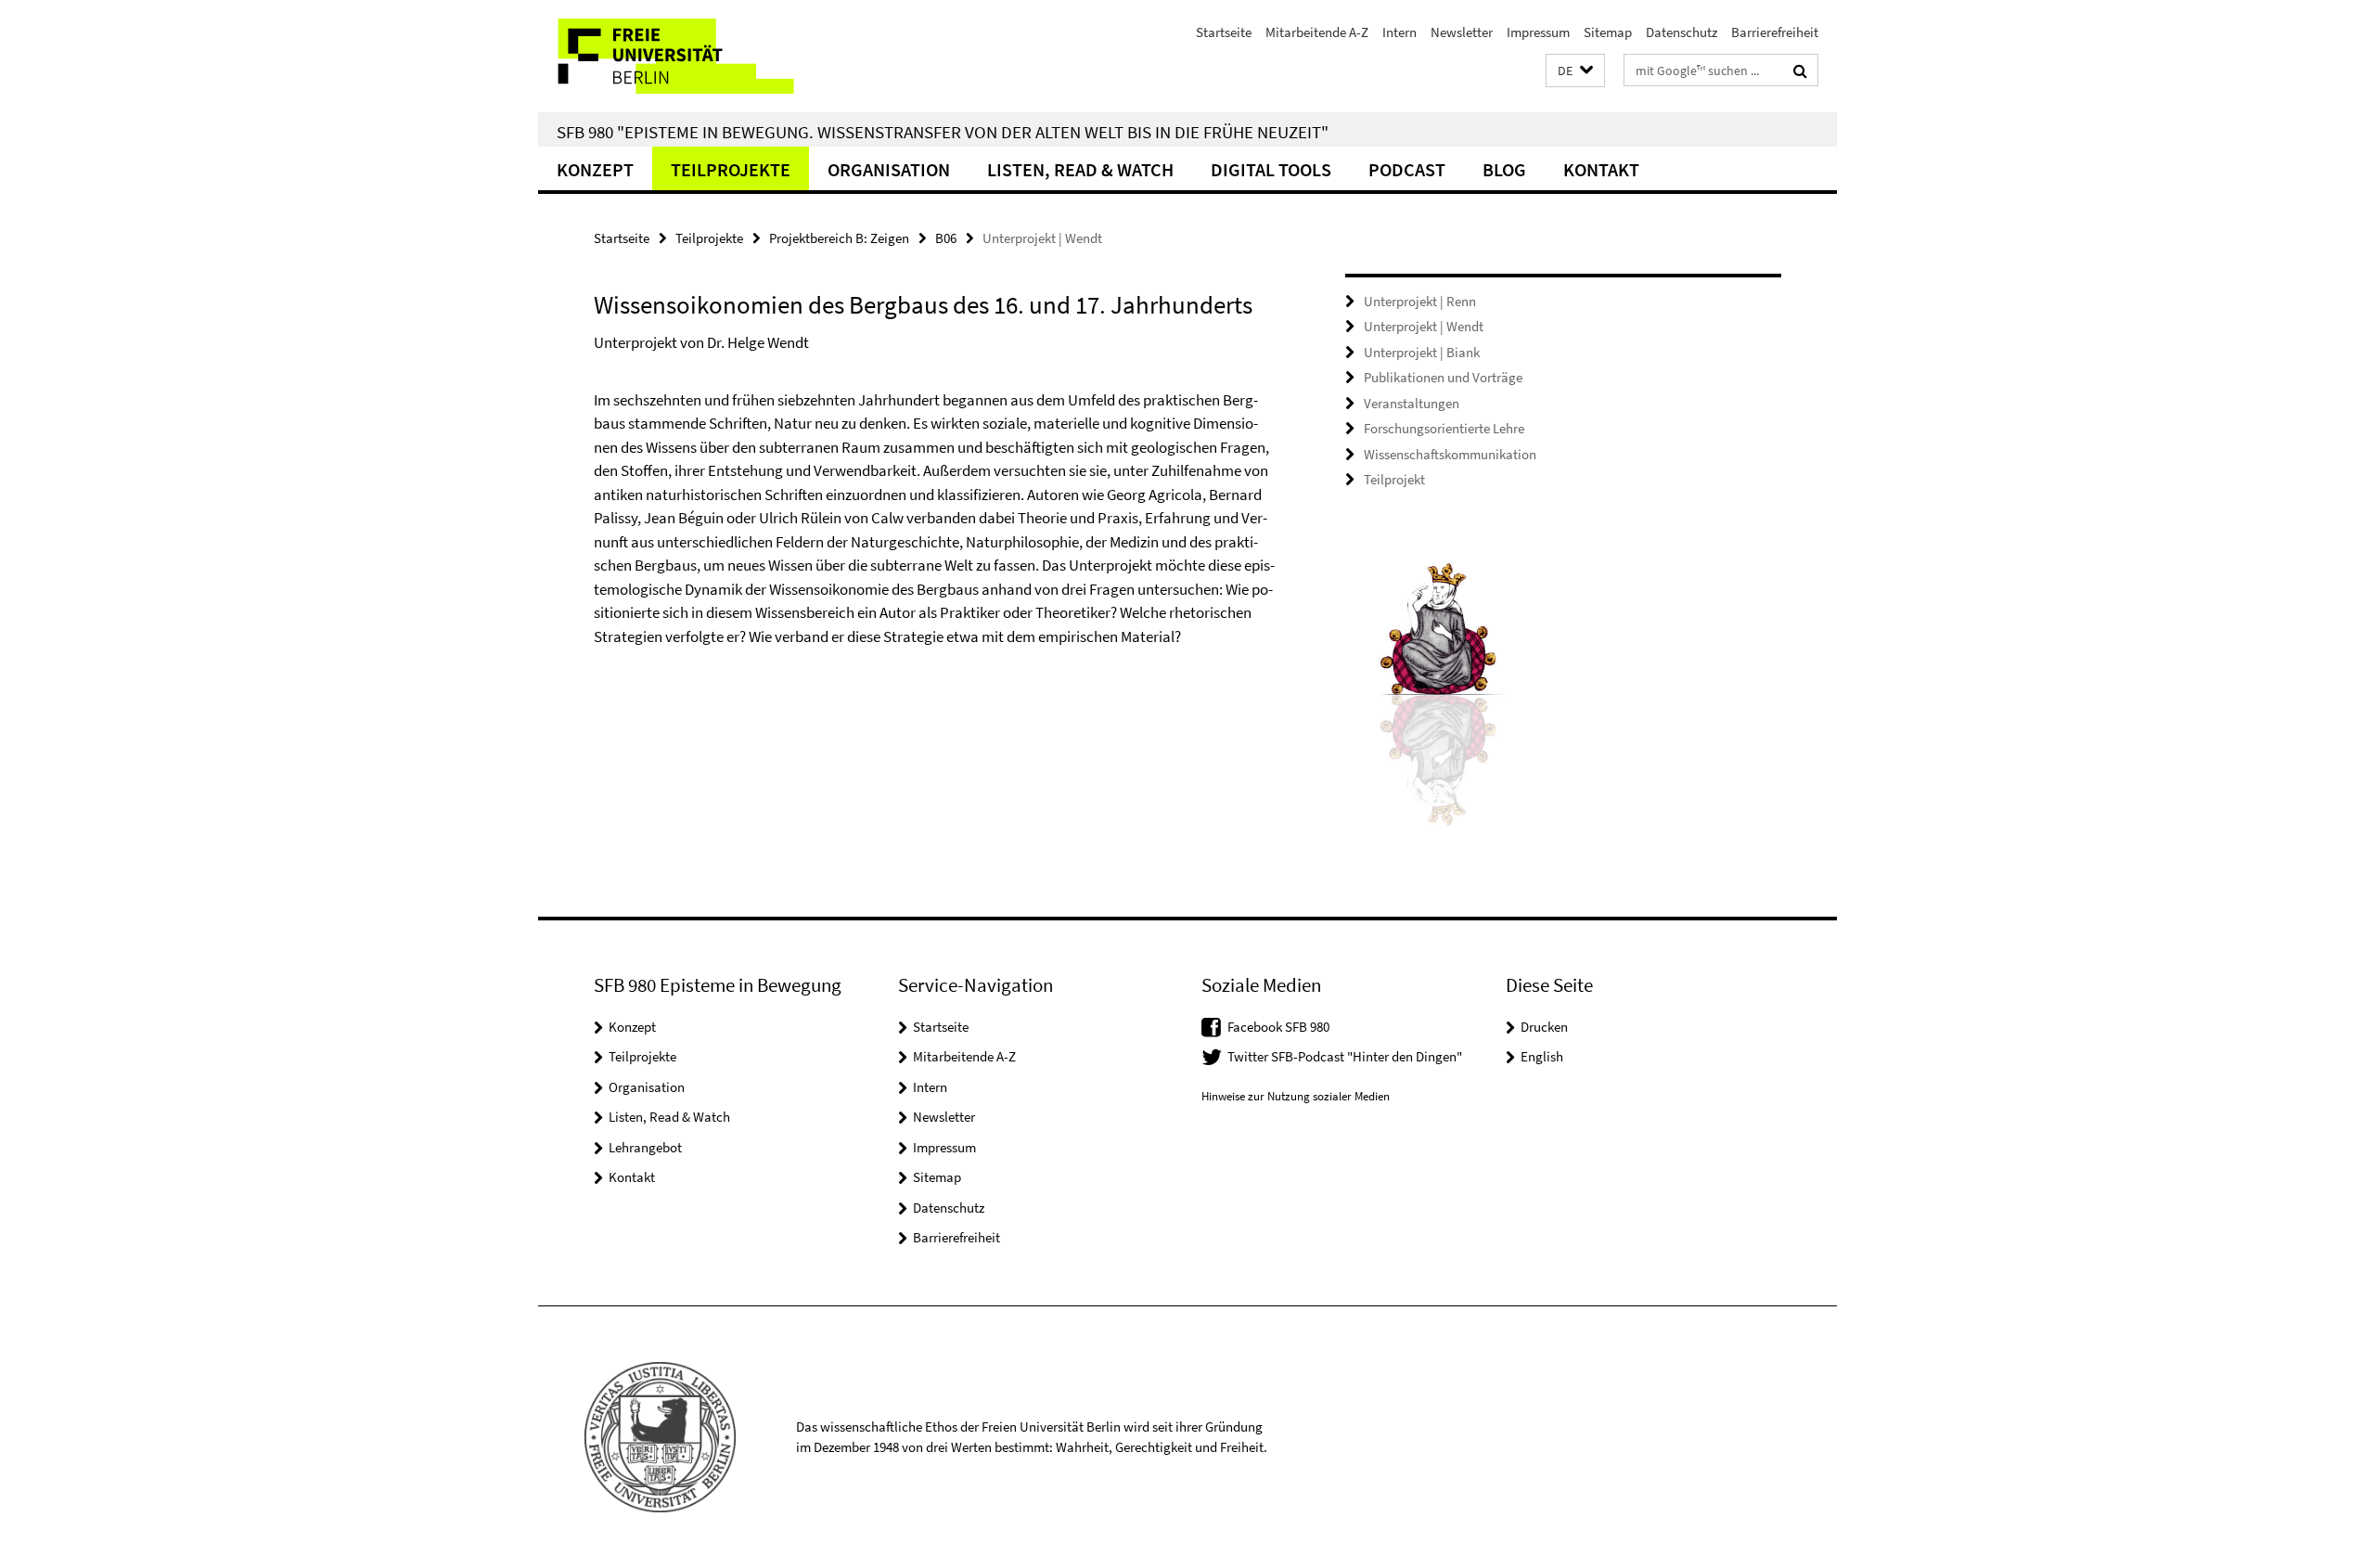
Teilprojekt (1394, 479)
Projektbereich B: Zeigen (839, 238)
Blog (1504, 169)
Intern (1399, 32)
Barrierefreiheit (1775, 32)
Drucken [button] (1544, 1027)
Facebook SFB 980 (1278, 1027)
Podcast (1407, 169)
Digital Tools (1271, 169)
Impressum (1538, 32)
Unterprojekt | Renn (1420, 301)
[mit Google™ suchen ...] (1800, 71)
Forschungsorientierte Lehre (1444, 428)
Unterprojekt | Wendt (1424, 326)
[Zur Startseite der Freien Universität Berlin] (693, 56)
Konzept (595, 169)
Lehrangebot (645, 1147)
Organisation (889, 169)
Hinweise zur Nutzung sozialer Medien (1296, 1096)
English (1542, 1056)
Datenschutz (1682, 32)
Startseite (1224, 32)
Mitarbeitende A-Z (1317, 32)
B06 (946, 238)
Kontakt (1601, 169)
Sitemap (1608, 32)
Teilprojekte (731, 169)
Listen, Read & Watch (1080, 169)
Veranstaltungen (1412, 403)
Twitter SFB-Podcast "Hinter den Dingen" (1345, 1056)
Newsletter (1462, 32)
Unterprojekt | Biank (1422, 352)
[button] (1575, 71)
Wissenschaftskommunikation (1450, 454)
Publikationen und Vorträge (1443, 377)
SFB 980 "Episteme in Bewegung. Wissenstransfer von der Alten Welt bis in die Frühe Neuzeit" (943, 132)
